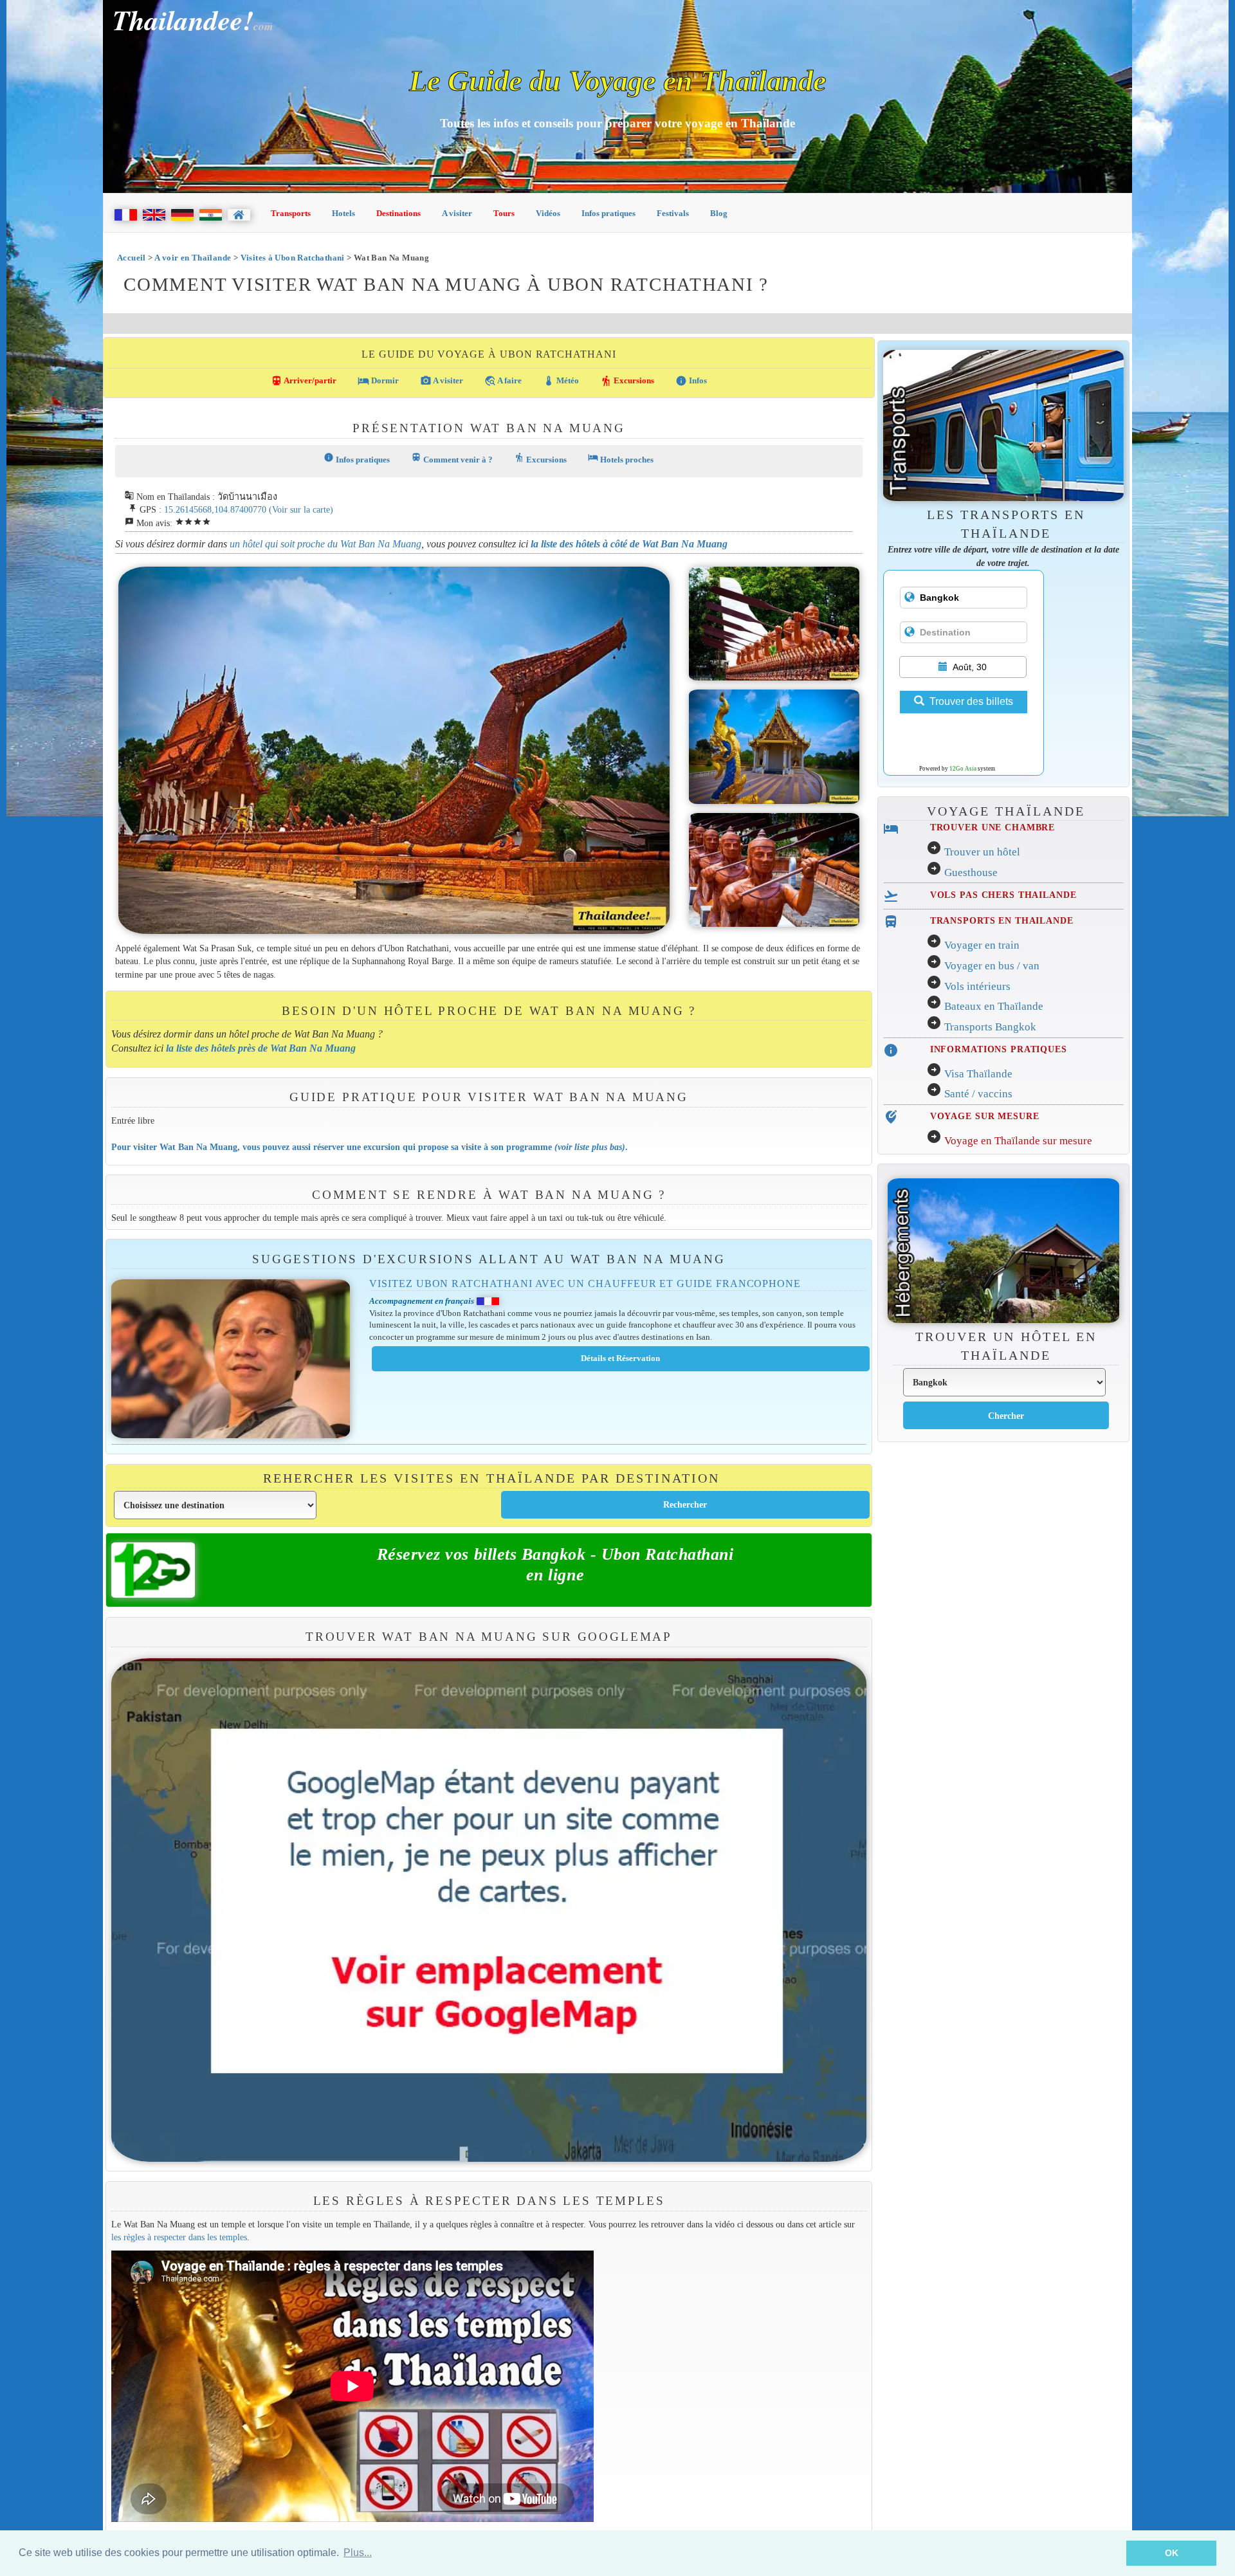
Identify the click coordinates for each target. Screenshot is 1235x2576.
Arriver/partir (304, 381)
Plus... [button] (358, 2553)
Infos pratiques (608, 213)
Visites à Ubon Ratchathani (293, 258)
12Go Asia (963, 769)
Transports (291, 213)
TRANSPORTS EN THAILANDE (1002, 920)
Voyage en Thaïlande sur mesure (1018, 1141)
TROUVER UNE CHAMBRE (993, 827)
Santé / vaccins (978, 1094)
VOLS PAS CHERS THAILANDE (1003, 895)
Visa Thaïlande (978, 1074)
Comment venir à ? (452, 458)
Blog (719, 213)
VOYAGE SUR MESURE (985, 1116)
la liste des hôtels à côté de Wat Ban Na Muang (629, 544)
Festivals (673, 213)
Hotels (343, 213)
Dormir (378, 381)
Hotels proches (621, 458)
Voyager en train (982, 945)
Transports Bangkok (990, 1027)
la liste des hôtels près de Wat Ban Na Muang (261, 1048)
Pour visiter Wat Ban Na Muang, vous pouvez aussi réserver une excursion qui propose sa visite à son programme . (370, 1147)
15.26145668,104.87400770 (215, 509)
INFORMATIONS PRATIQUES (999, 1049)
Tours (504, 213)
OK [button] (1172, 2553)
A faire (503, 381)
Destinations (398, 213)
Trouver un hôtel (982, 852)
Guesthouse (971, 872)
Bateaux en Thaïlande (994, 1006)
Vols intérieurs (977, 986)
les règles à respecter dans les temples (179, 2237)
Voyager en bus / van (992, 966)
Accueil (132, 258)
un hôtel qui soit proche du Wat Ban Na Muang (325, 544)
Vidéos (548, 213)
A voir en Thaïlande (193, 258)
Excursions (627, 381)
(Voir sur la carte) (301, 509)
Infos (691, 381)
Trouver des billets (971, 701)
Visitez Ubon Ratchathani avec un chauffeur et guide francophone (585, 1283)
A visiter (457, 213)
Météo (561, 381)
